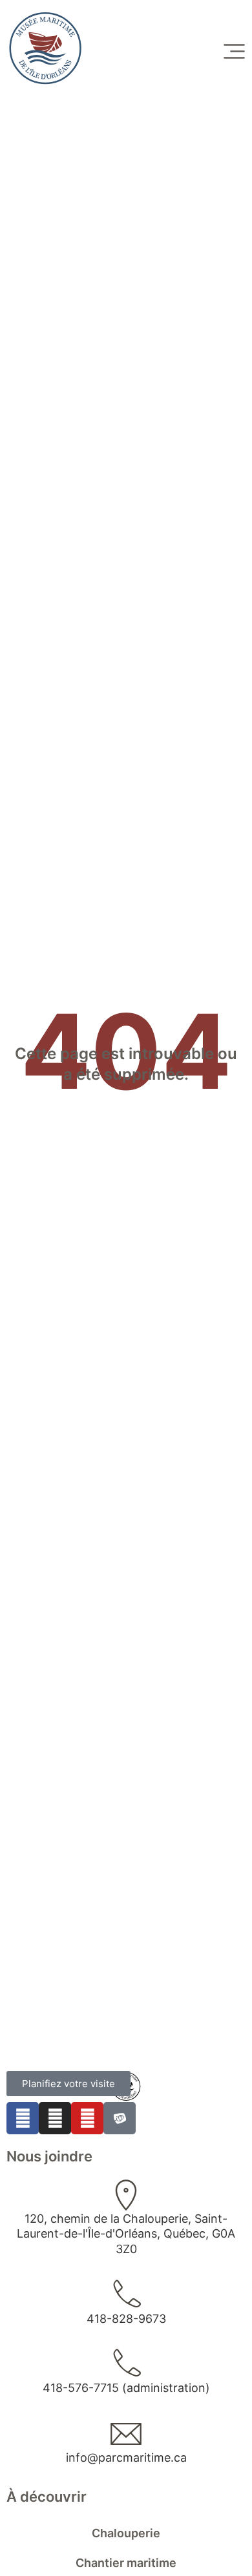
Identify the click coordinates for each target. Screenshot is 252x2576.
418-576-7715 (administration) (126, 2388)
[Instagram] (55, 2118)
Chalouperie (126, 2533)
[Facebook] (23, 2118)
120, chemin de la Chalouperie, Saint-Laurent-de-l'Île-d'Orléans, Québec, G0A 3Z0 (126, 2234)
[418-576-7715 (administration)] (126, 2364)
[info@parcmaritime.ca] (126, 2434)
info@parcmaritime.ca (126, 2458)
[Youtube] (87, 2118)
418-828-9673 (126, 2319)
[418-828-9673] (126, 2295)
